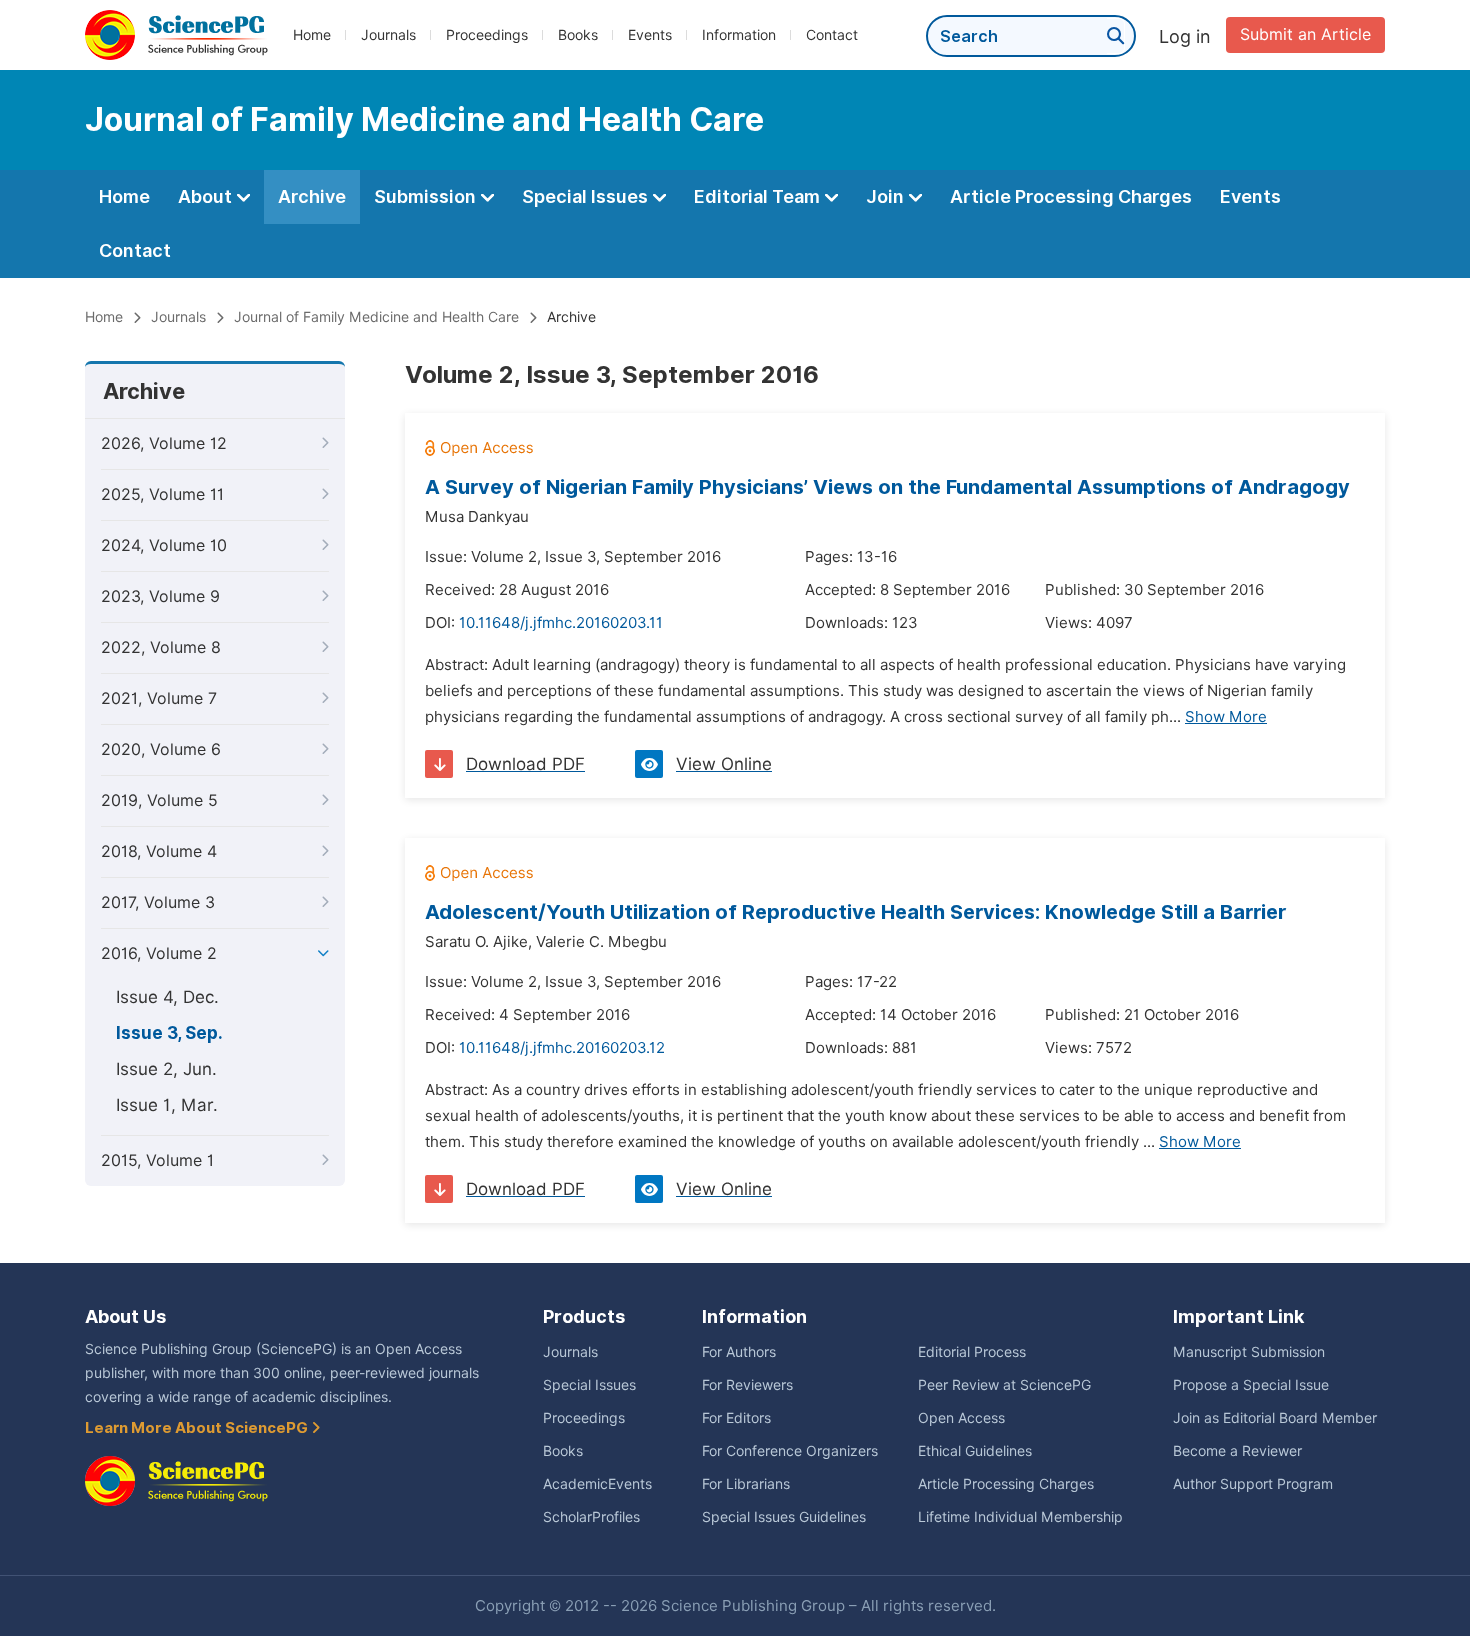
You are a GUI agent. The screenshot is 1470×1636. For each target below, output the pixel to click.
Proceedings (487, 35)
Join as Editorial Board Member (1275, 1418)
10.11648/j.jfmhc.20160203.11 (561, 623)
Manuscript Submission (1249, 1352)
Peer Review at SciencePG (1004, 1385)
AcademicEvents (597, 1484)
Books (578, 35)
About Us (125, 1316)
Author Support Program (1253, 1484)
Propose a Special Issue (1251, 1385)
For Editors (736, 1418)
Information (739, 35)
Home (312, 35)
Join (887, 196)
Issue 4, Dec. (167, 997)
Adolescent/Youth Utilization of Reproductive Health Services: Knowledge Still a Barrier (856, 912)
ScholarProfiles (591, 1517)
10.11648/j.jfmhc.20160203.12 (562, 1048)
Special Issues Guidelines (784, 1517)
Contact (832, 35)
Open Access (961, 1418)
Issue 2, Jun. (166, 1069)
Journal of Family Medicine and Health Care (376, 317)
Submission (427, 196)
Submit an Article (1305, 34)
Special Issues (587, 196)
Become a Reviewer (1237, 1451)
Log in (1185, 36)
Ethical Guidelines (975, 1451)
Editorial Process (972, 1352)
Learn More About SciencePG (198, 1428)
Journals (388, 35)
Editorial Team (759, 196)
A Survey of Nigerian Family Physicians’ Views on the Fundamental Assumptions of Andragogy (887, 487)
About (207, 196)
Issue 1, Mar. (167, 1105)
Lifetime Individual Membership (1020, 1517)
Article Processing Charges (1071, 196)
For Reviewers (747, 1385)
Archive (312, 196)
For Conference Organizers (790, 1451)
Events (650, 35)
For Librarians (746, 1484)
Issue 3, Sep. (169, 1033)
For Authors (739, 1352)
